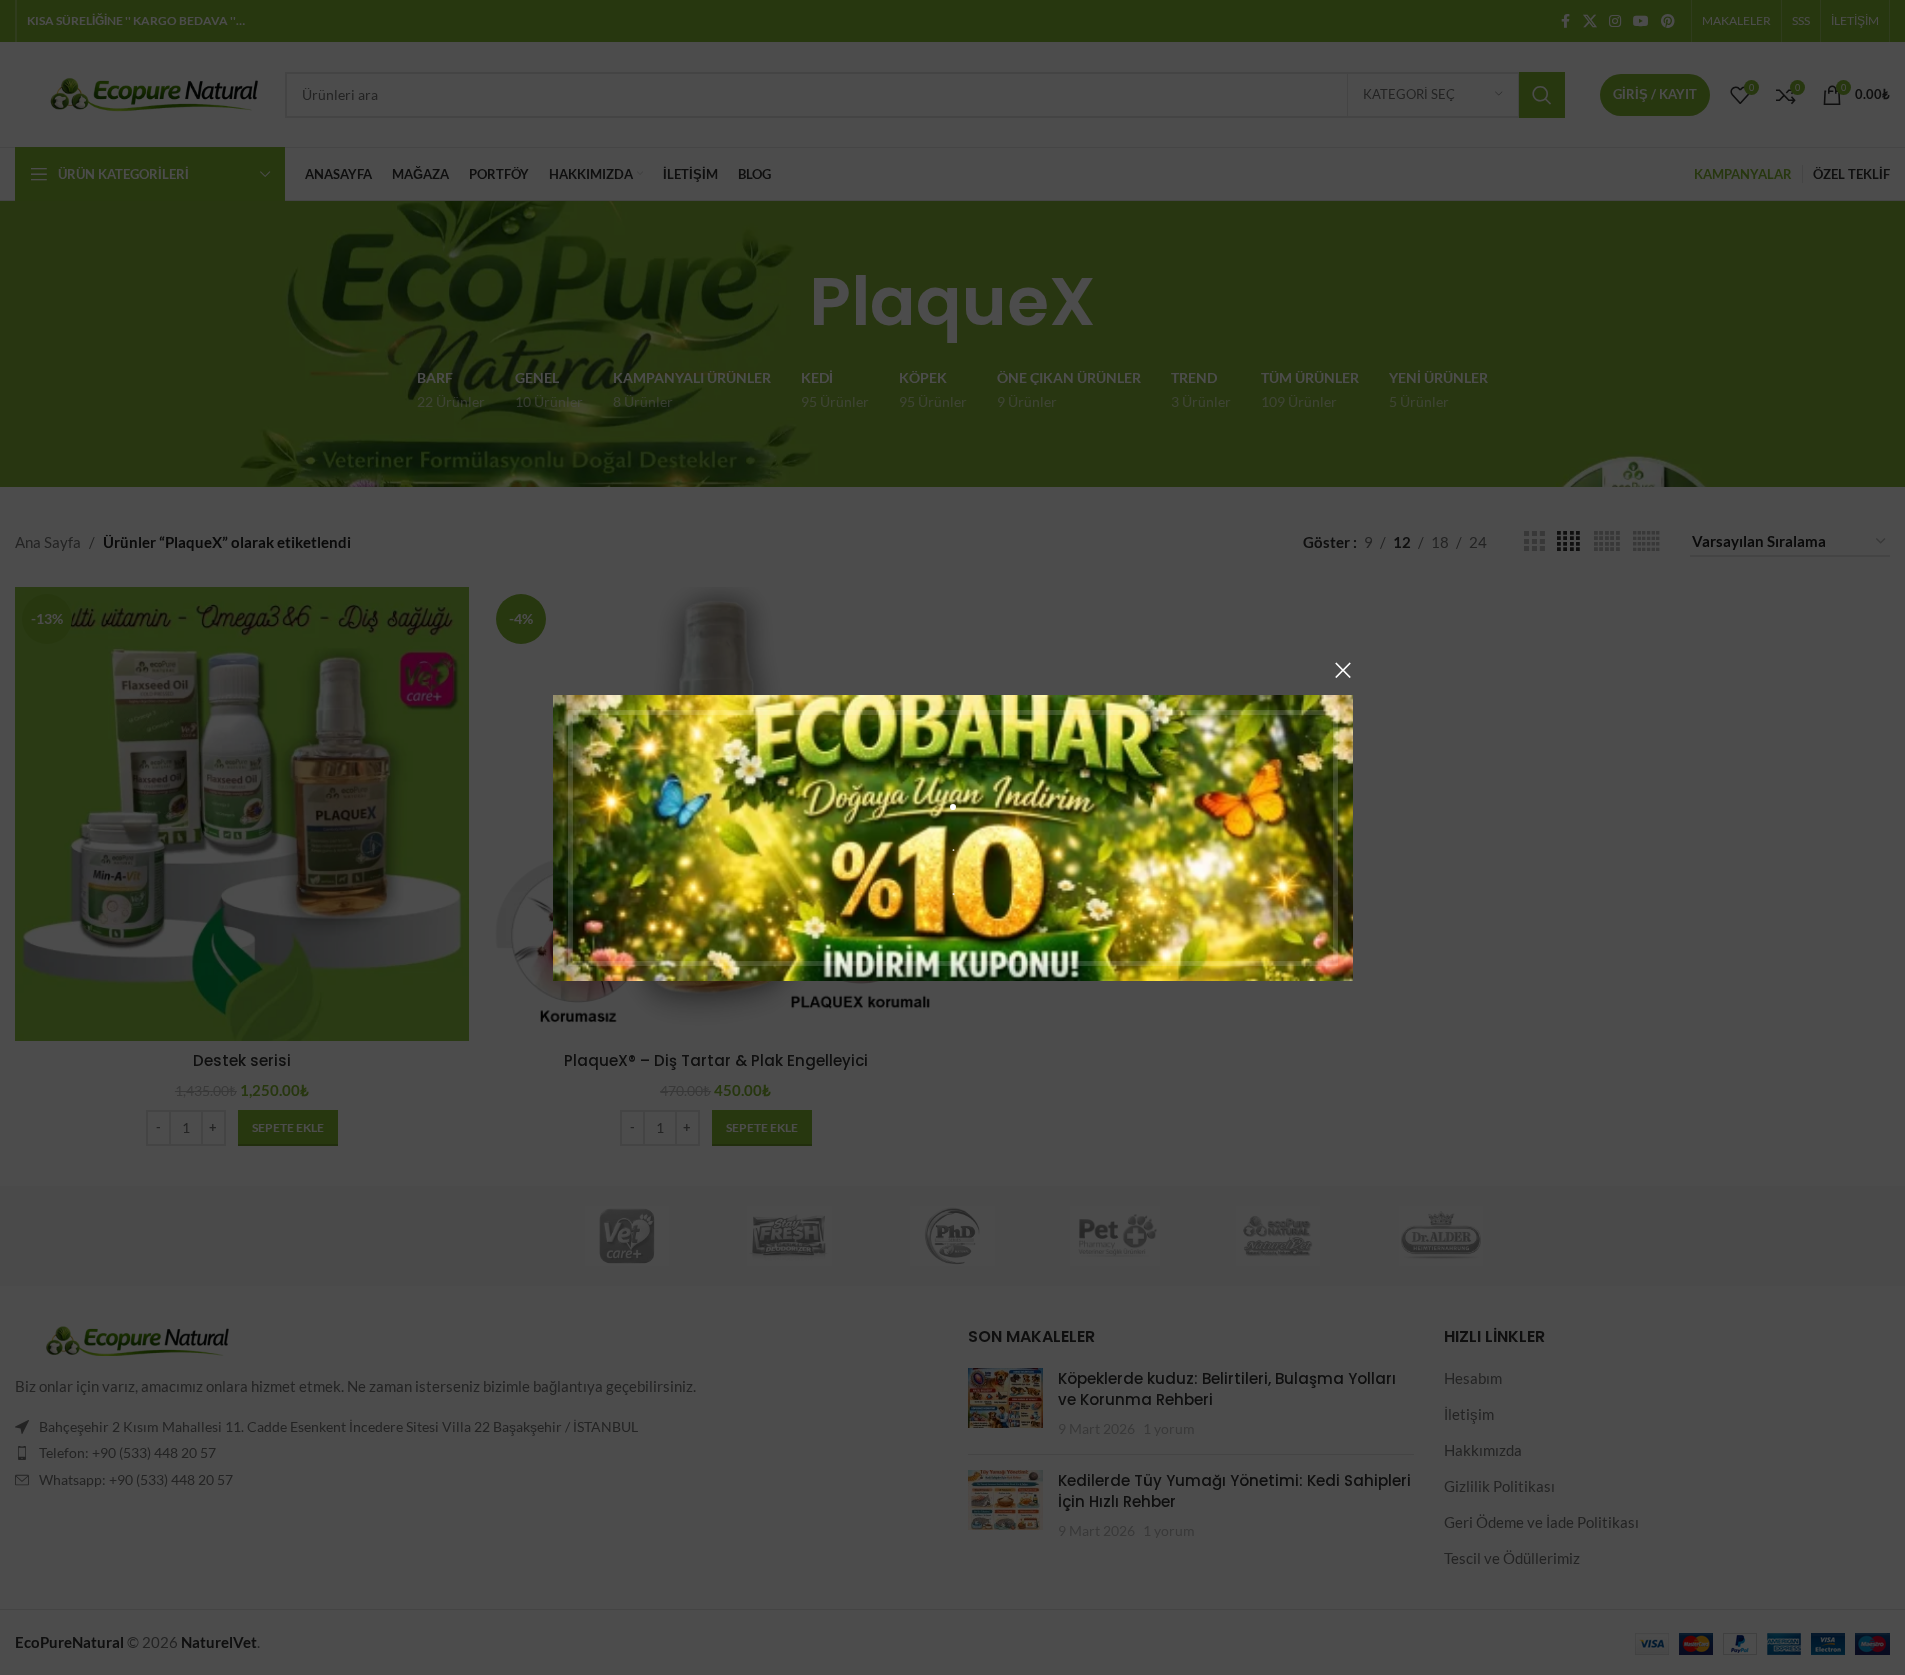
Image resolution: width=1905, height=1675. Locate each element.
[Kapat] (1343, 670)
